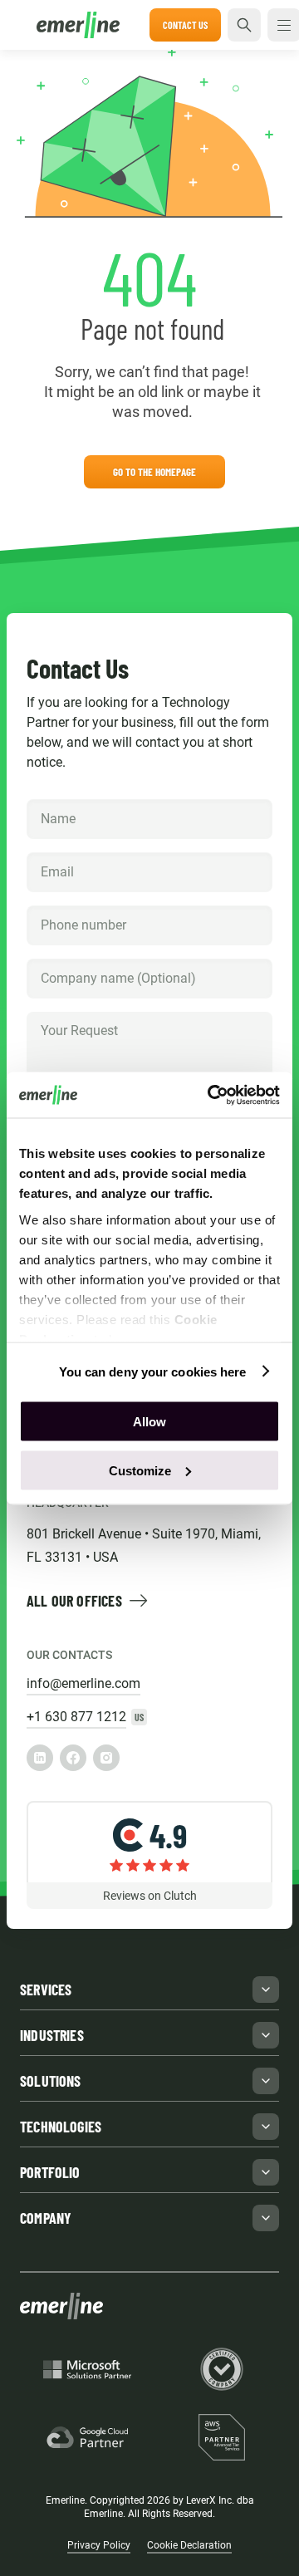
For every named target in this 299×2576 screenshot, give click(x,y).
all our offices (74, 1601)
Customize (140, 1470)
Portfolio (50, 2172)
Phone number (79, 906)
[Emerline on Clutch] (149, 1855)
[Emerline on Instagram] (106, 1758)
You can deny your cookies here (153, 1371)
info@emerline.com (83, 1683)
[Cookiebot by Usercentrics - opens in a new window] (211, 1095)
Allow (149, 1422)
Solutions (51, 2081)
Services (46, 1990)
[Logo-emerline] (83, 25)
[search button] (244, 25)
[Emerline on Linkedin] (40, 1758)
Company (66, 959)
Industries (52, 2035)
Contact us (185, 25)
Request (63, 1012)
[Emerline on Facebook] (73, 1758)
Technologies (61, 2127)
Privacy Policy (99, 2545)
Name (57, 800)
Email (56, 853)
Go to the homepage (154, 472)
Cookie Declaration (189, 2545)
